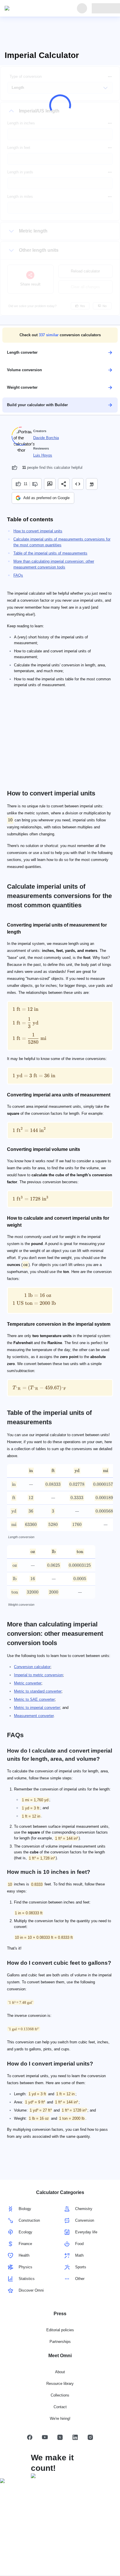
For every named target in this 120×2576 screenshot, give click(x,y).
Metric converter (28, 1683)
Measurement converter (34, 1716)
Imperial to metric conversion (38, 1675)
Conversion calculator (32, 1667)
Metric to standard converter (38, 1691)
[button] (60, 335)
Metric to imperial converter (37, 1708)
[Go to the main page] (31, 8)
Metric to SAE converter (34, 1699)
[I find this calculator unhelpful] (36, 484)
